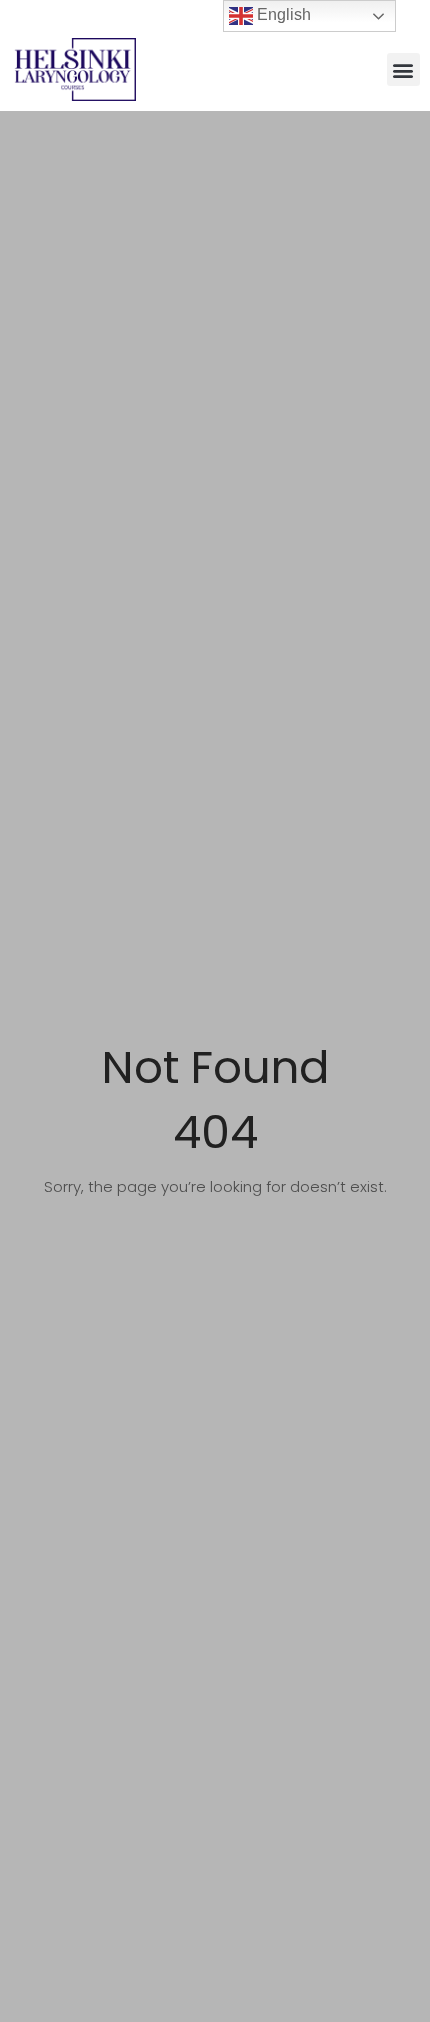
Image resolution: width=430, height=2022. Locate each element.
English (282, 14)
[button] (403, 69)
